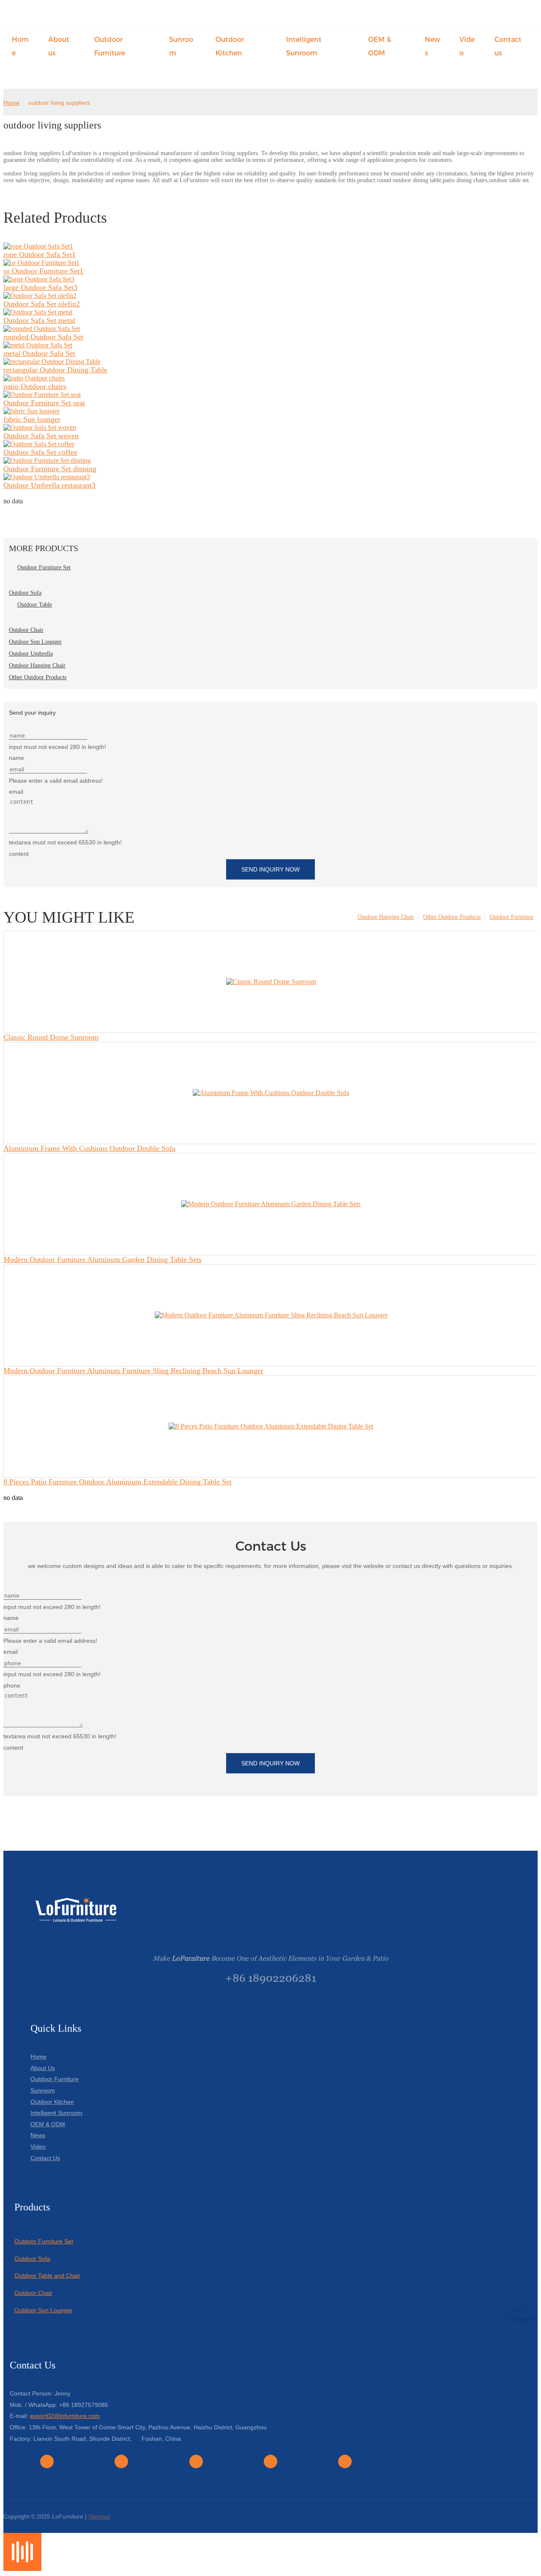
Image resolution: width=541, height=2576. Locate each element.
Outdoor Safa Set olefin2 (42, 304)
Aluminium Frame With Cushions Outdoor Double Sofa (89, 1148)
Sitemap (99, 2516)
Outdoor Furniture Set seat (44, 403)
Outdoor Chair (33, 2293)
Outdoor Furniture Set (44, 2241)
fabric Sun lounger (32, 419)
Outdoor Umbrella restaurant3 (49, 485)
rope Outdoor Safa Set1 (40, 254)
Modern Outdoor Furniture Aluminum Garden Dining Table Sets (102, 1259)
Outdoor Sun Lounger (44, 2310)
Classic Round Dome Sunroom (51, 1037)
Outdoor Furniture (511, 917)
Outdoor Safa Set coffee (40, 452)
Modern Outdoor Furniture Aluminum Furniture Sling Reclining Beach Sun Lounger (133, 1371)
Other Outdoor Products (452, 917)
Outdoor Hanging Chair (386, 917)
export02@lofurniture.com (65, 2416)
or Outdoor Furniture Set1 (43, 271)
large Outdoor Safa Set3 (40, 287)
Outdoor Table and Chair (47, 2276)
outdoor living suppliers (59, 103)
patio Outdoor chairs (35, 386)
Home (11, 103)
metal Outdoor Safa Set (39, 353)
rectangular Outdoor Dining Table (55, 370)
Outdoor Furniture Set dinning (50, 469)
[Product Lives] (22, 2569)
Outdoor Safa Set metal (39, 320)
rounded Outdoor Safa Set (43, 337)
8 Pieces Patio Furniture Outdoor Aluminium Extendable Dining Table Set (117, 1482)
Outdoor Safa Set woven (41, 436)
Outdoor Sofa (32, 2259)
